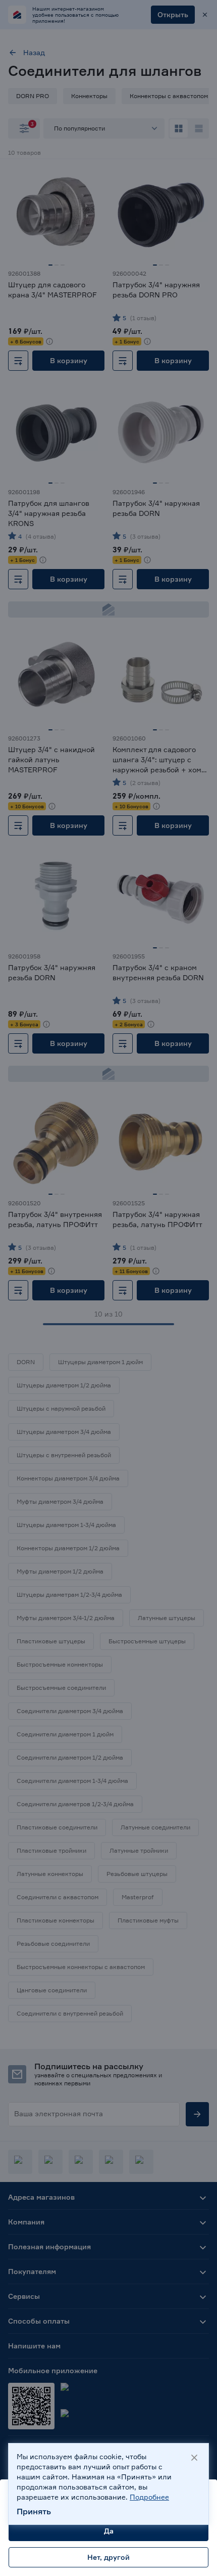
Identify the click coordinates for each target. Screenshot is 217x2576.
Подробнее (149, 2497)
